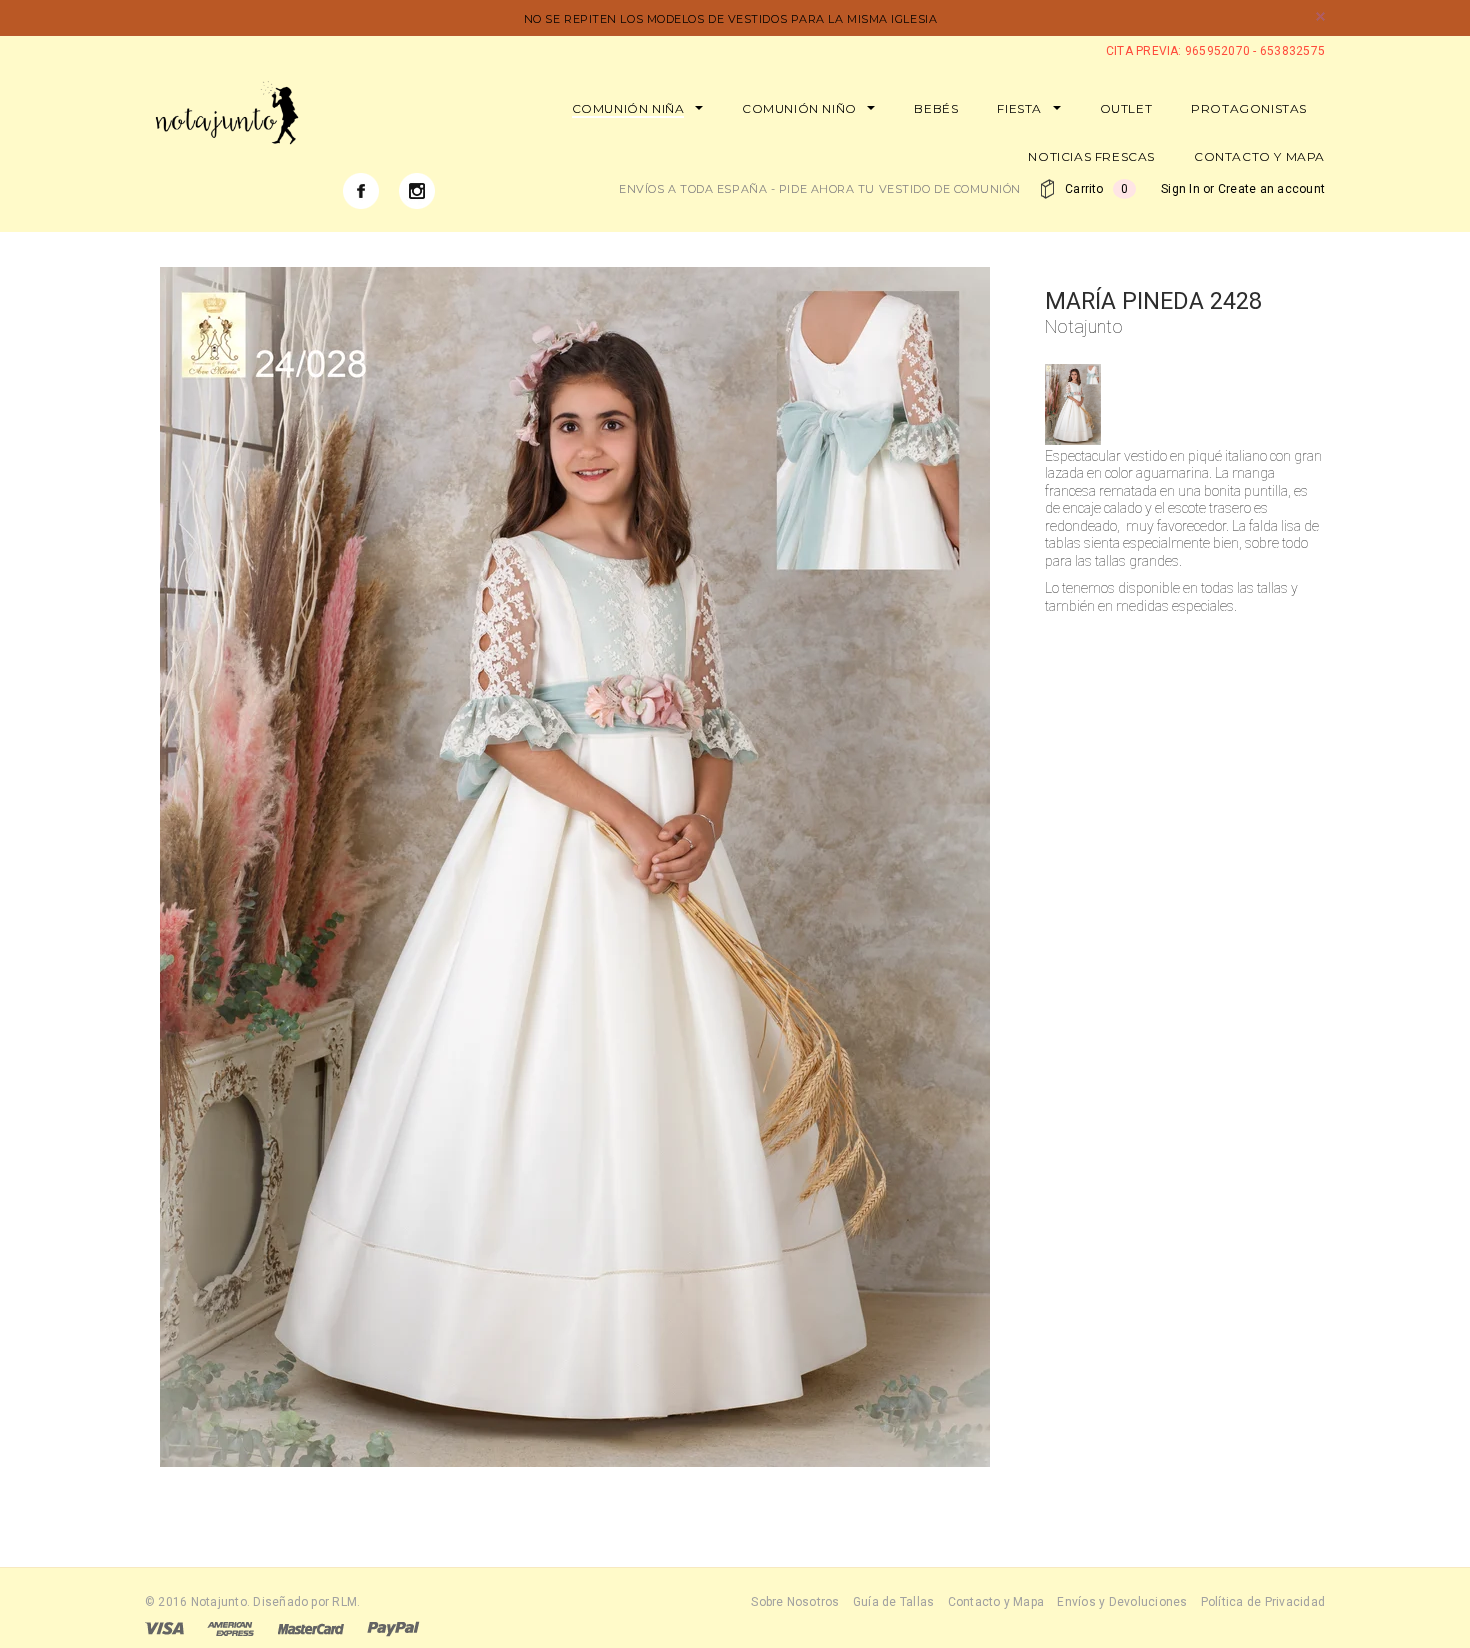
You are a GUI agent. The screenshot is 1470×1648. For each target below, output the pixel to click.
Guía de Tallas (893, 1602)
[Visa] (164, 1628)
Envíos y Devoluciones (1122, 1602)
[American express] (230, 1628)
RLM (344, 1602)
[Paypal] (393, 1628)
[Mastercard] (311, 1628)
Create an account (1271, 189)
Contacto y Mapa (996, 1602)
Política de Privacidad (1263, 1602)
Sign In (1180, 189)
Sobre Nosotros (795, 1602)
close (1320, 16)
